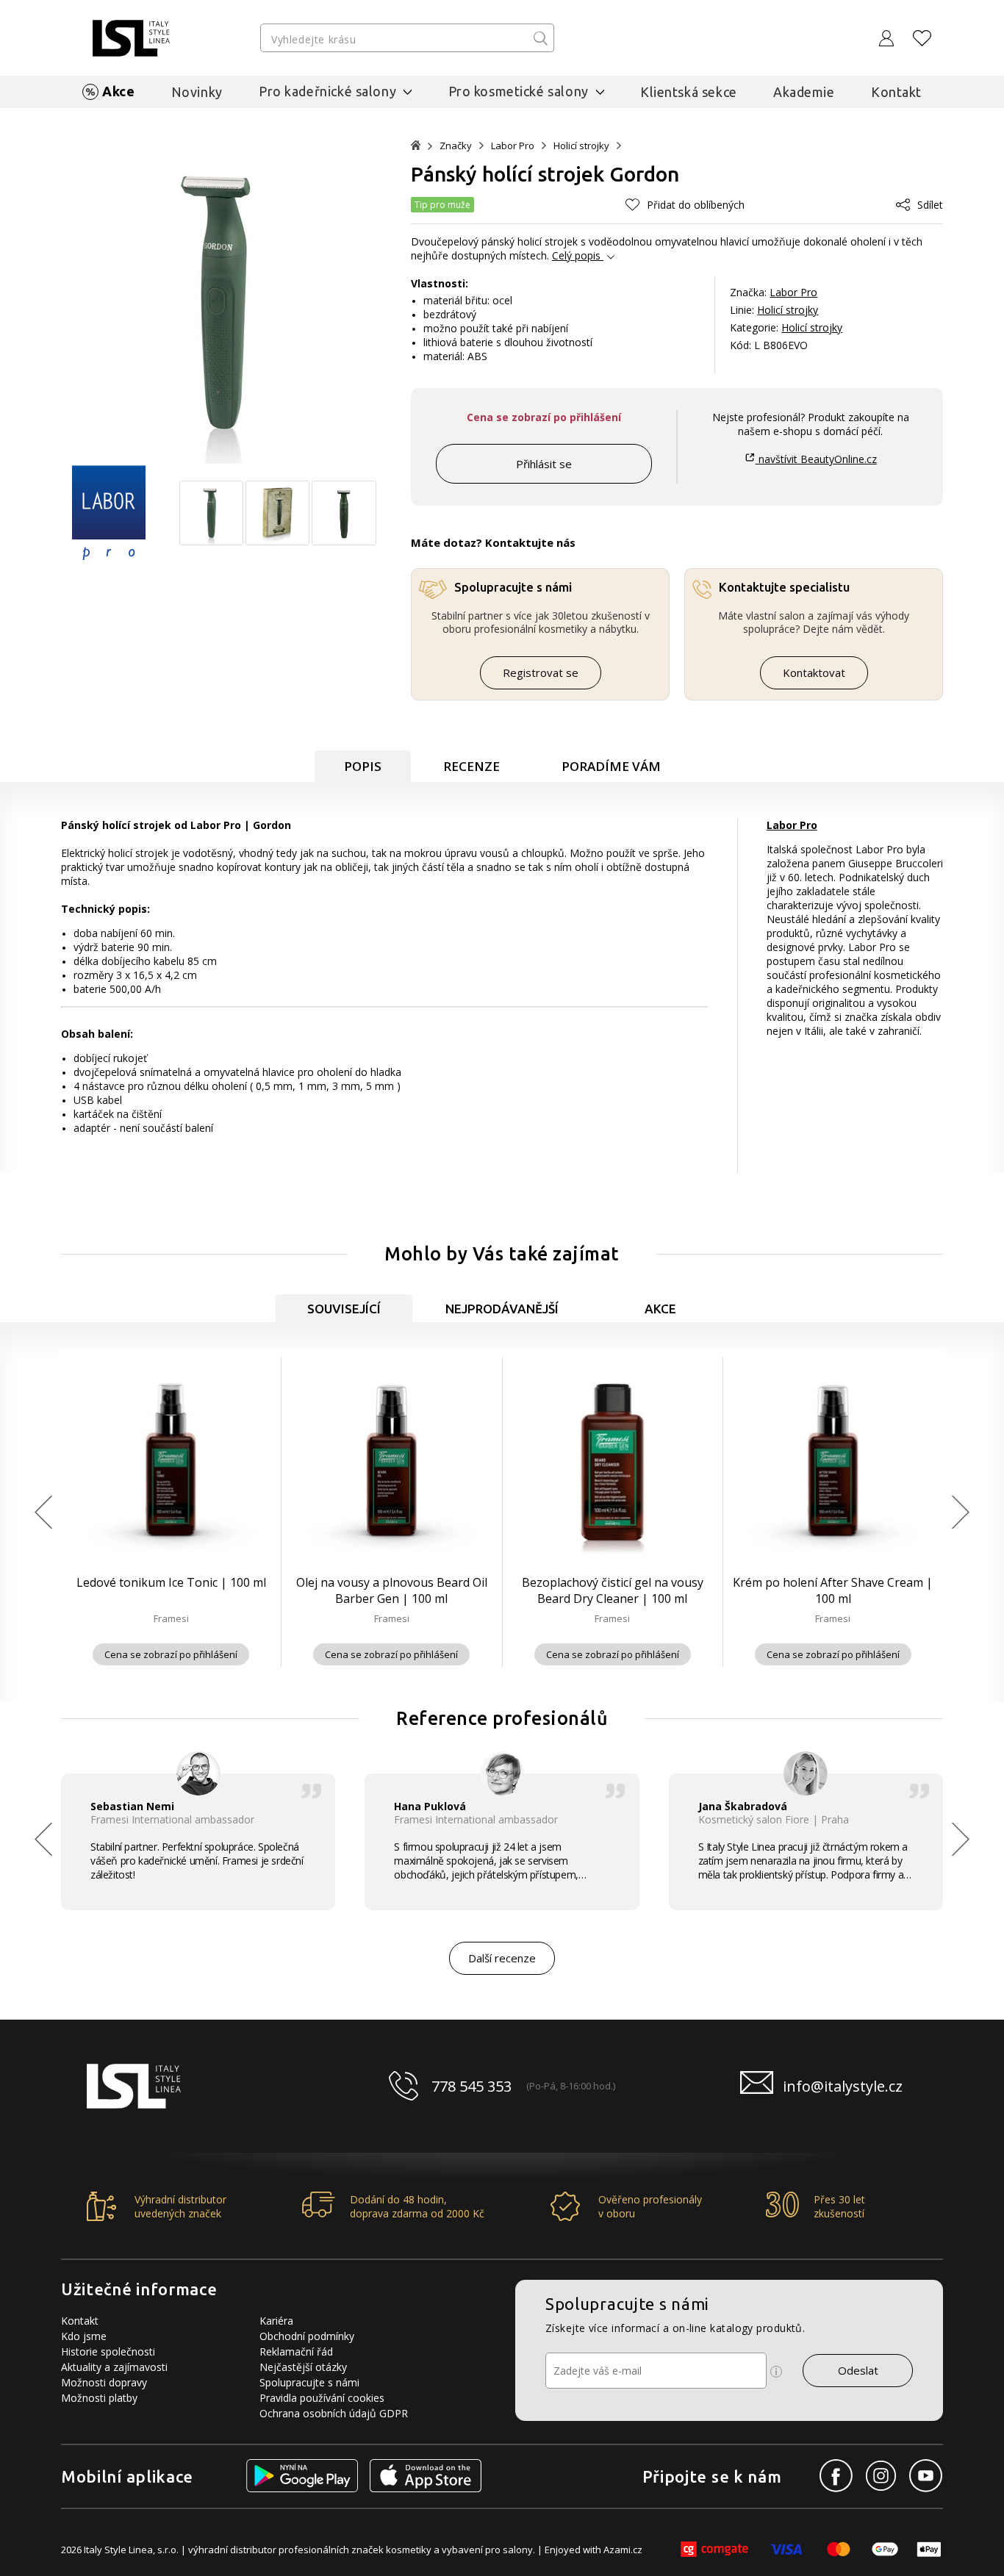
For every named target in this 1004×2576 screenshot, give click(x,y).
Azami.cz (623, 2550)
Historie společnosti (108, 2351)
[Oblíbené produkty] (922, 38)
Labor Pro (513, 146)
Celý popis (576, 255)
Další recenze (502, 1958)
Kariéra (276, 2321)
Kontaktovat (814, 672)
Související (344, 1309)
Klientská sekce (689, 92)
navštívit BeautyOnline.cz (816, 459)
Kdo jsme (84, 2336)
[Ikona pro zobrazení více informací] (776, 2372)
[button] (685, 205)
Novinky (197, 92)
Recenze (471, 766)
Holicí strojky (581, 146)
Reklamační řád (296, 2351)
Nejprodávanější (502, 1309)
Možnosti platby (99, 2398)
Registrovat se (541, 672)
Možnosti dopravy (104, 2382)
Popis (363, 766)
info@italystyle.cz (843, 2086)
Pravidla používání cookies (322, 2398)
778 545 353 (471, 2086)
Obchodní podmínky (307, 2336)
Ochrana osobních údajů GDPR (334, 2413)
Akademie (804, 92)
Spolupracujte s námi (309, 2382)
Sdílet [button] (930, 205)
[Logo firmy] (131, 38)
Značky (456, 146)
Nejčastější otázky (303, 2367)
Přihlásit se (544, 464)
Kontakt (896, 92)
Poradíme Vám (611, 766)
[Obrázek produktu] (211, 541)
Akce (118, 91)
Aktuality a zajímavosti (114, 2367)
